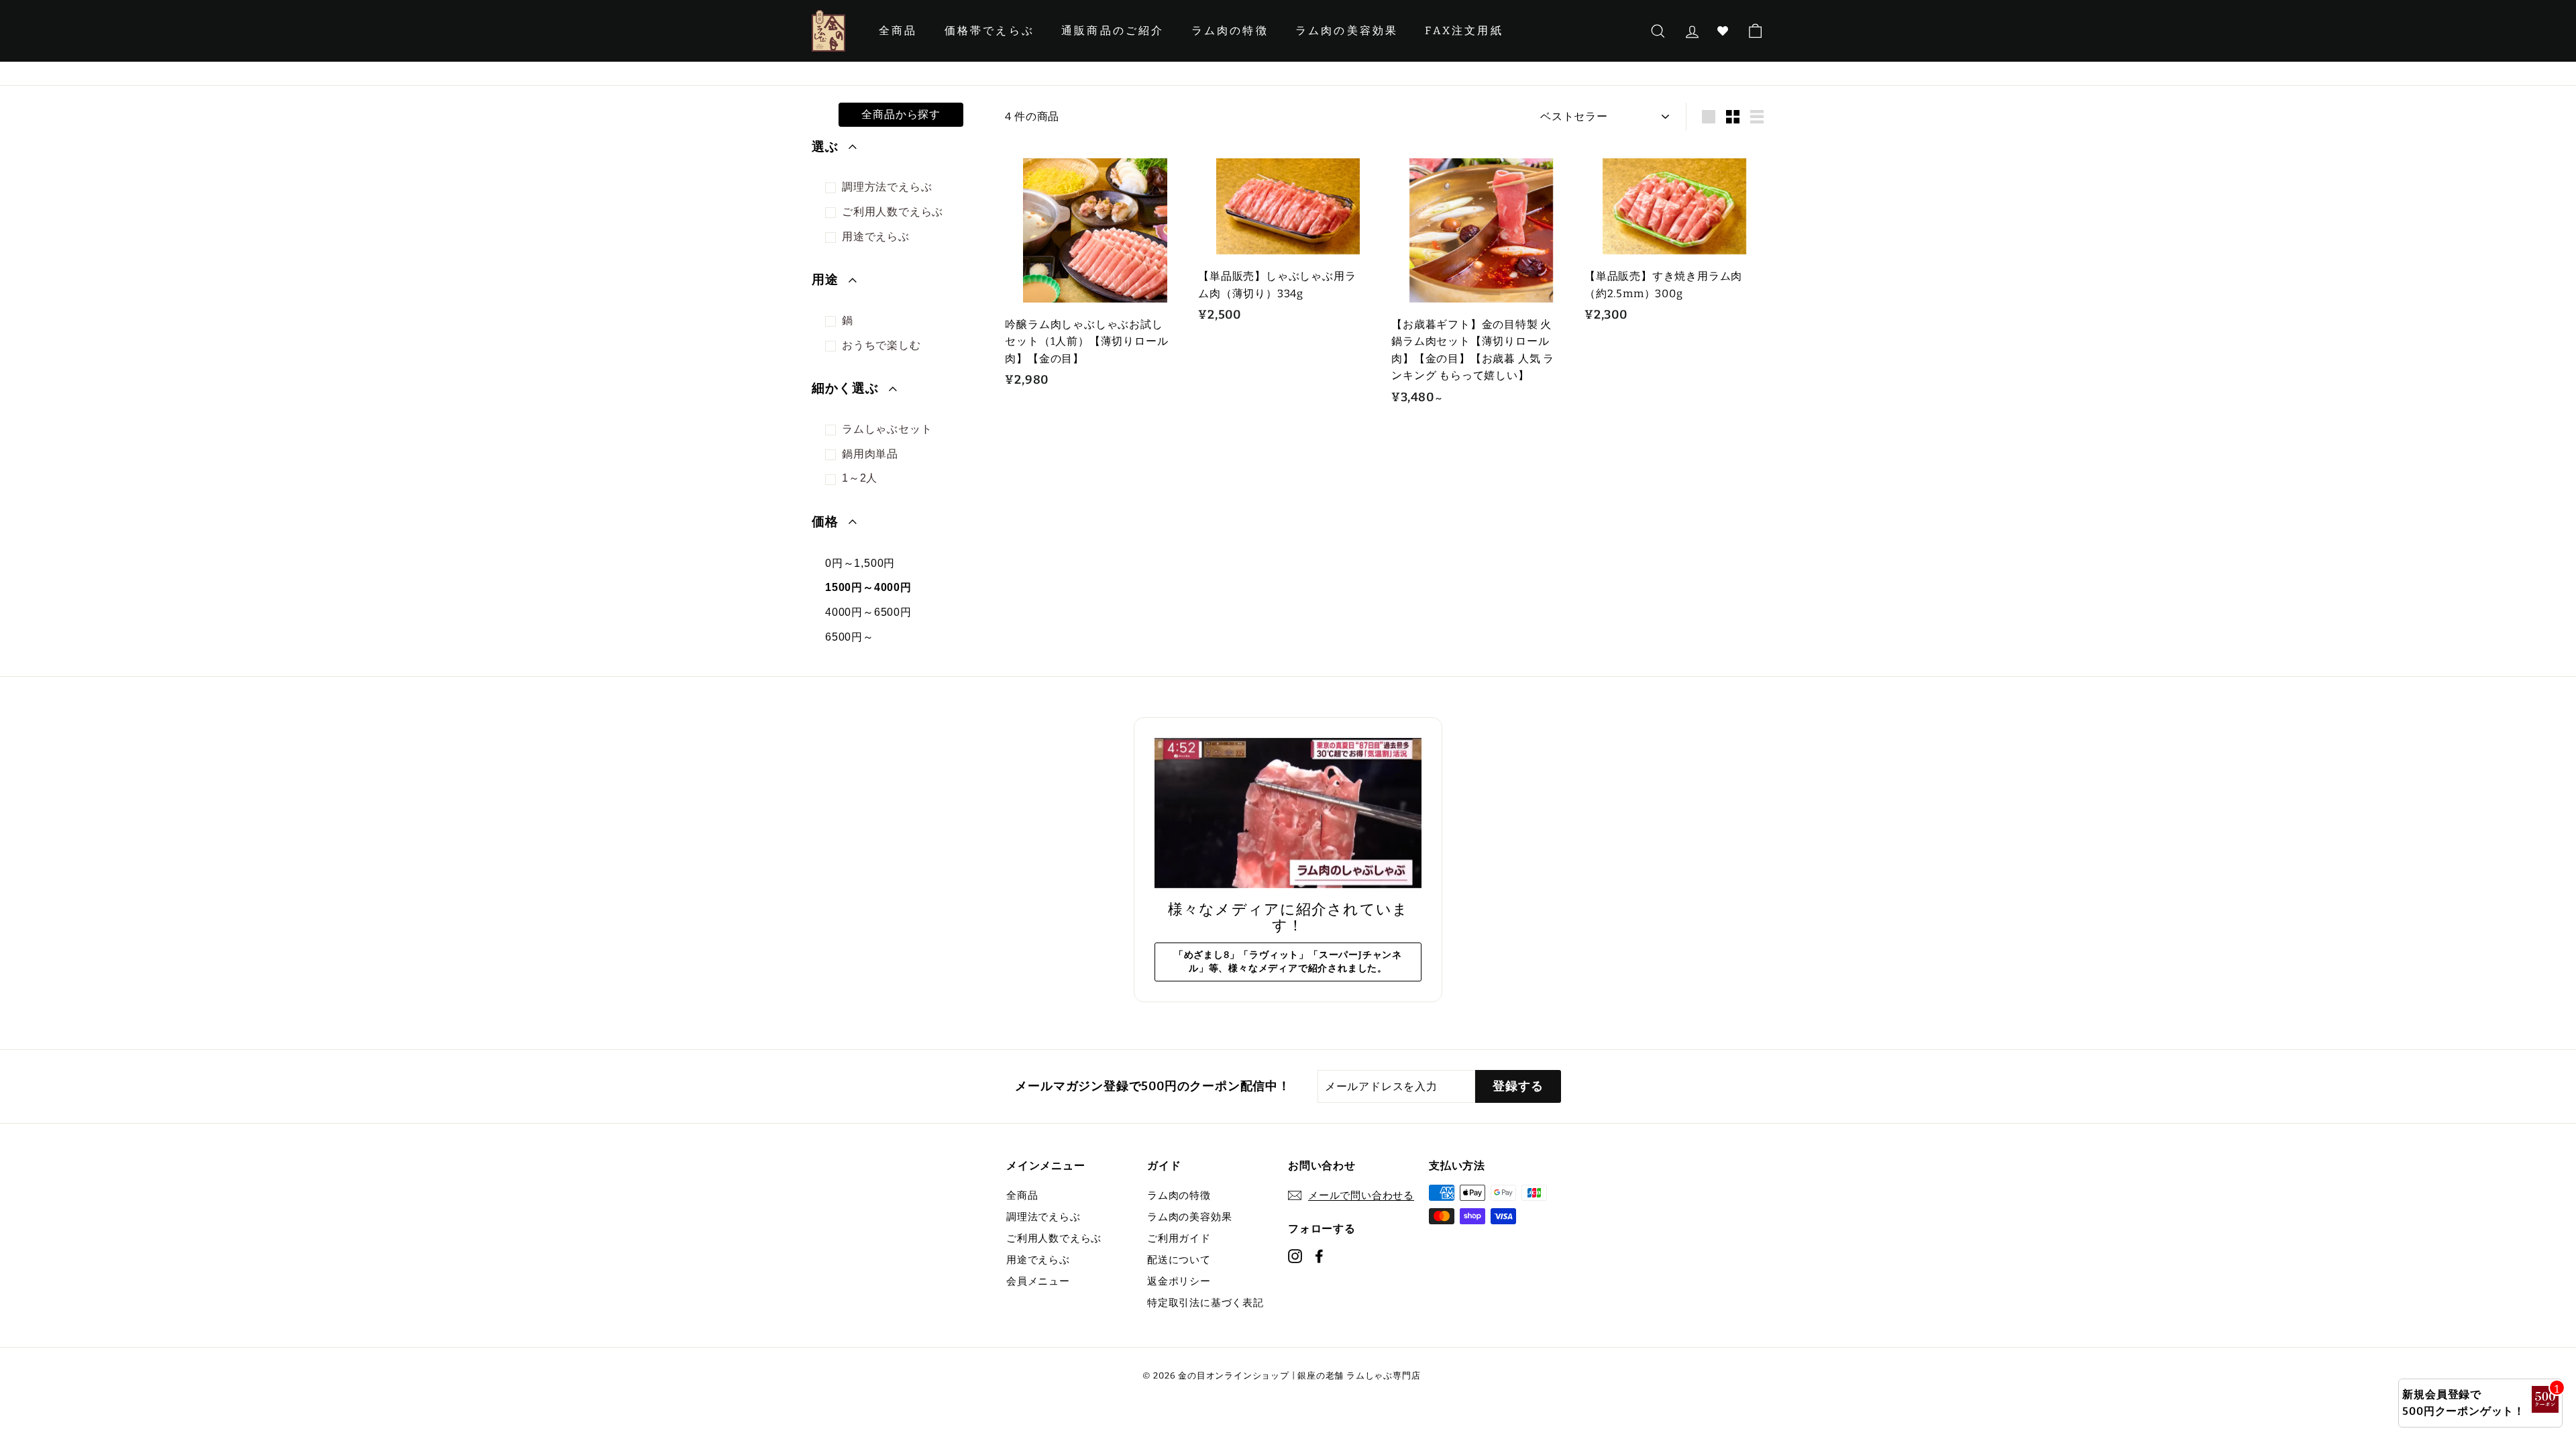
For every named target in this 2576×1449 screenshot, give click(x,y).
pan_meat (834, 455)
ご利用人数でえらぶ (1054, 1238)
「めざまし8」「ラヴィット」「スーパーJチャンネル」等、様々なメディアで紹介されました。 (1288, 962)
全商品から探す (901, 114)
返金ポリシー (1179, 1281)
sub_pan (834, 322)
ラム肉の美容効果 (1347, 31)
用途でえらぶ (1038, 1260)
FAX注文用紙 (1464, 31)
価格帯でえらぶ (989, 31)
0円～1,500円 (860, 563)
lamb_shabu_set (834, 430)
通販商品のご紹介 (1113, 31)
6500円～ (850, 637)
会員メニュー (1038, 1281)
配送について (1179, 1260)
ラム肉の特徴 (1230, 31)
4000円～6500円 (868, 612)
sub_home (834, 346)
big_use (834, 238)
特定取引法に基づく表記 (1205, 1303)
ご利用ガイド (1179, 1238)
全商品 (898, 31)
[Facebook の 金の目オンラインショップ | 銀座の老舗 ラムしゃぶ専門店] (1319, 1255)
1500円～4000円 (868, 587)
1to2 (834, 479)
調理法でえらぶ (1043, 1217)
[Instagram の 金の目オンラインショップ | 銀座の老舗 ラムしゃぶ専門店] (1295, 1255)
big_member (834, 213)
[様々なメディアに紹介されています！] (1288, 813)
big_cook (834, 188)
